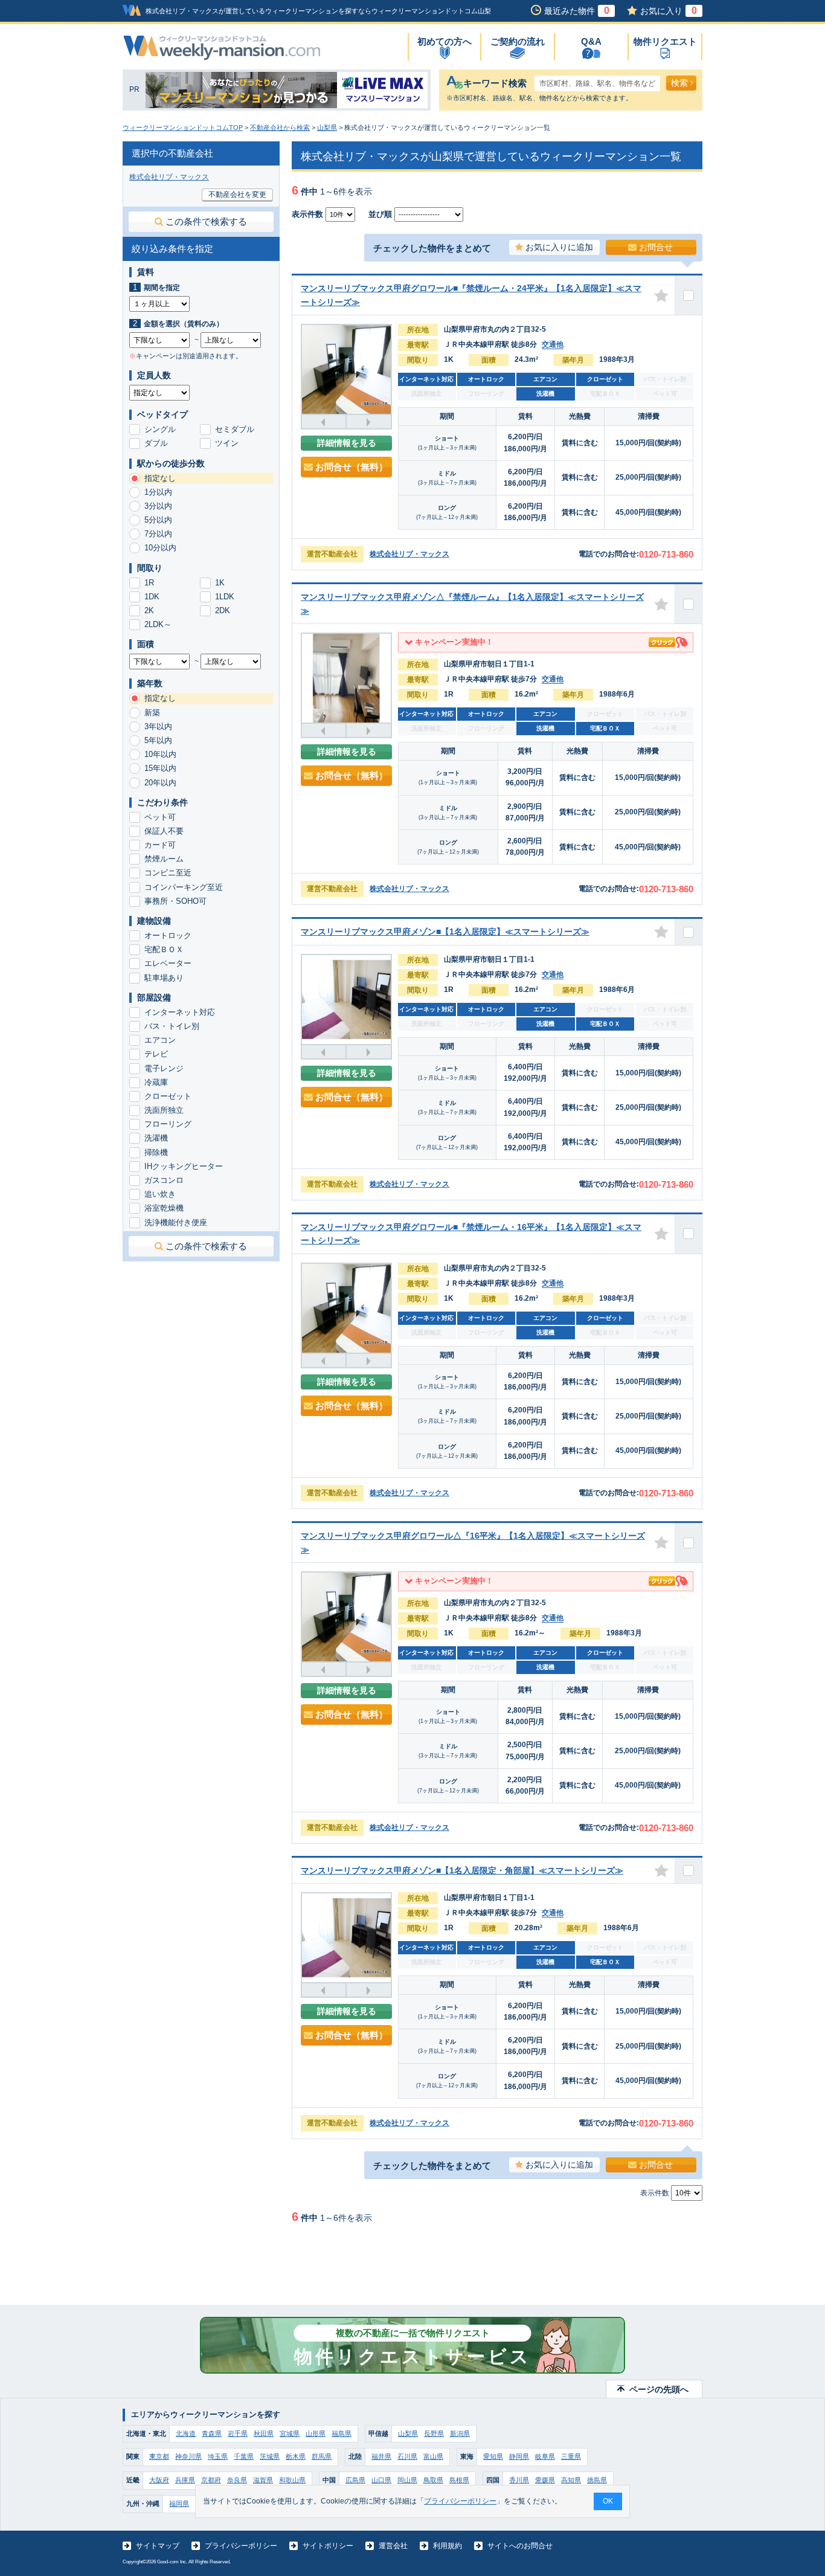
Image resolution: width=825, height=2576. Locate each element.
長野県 (434, 2433)
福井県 (381, 2456)
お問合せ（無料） (352, 467)
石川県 (407, 2456)
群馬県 (322, 2456)
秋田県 (264, 2433)
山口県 (381, 2480)
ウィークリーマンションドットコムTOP (183, 127)
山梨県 (327, 127)
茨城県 (270, 2456)
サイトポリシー (328, 2546)
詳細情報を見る (347, 443)
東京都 (159, 2456)
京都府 (211, 2480)
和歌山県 (292, 2480)
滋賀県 (263, 2480)
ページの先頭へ (659, 2389)
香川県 (519, 2480)
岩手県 (238, 2433)
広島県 (355, 2480)
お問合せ (656, 247)
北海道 (186, 2433)
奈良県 (237, 2480)
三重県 (571, 2456)
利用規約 (448, 2546)
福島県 (342, 2433)
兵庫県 (185, 2480)
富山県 (433, 2456)
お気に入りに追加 (559, 247)
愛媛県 (545, 2480)
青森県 (212, 2433)
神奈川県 (188, 2456)
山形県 (316, 2433)
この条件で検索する (206, 221)
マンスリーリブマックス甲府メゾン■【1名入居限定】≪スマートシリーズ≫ (445, 932)
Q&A (591, 41)
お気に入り (669, 11)
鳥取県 (433, 2480)
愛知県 (493, 2456)
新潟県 (460, 2433)
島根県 (459, 2480)
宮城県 (290, 2433)
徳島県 (597, 2480)
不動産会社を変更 (237, 195)
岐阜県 (545, 2456)
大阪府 (159, 2480)
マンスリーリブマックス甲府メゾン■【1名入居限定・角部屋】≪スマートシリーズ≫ (462, 1870)
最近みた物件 (577, 11)
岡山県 (407, 2480)
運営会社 (393, 2546)
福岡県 (179, 2504)
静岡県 (519, 2456)
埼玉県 (218, 2456)
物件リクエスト (665, 41)
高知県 (571, 2480)
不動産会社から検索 (280, 127)
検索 (679, 83)
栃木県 (296, 2456)
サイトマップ (158, 2546)
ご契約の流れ (518, 41)
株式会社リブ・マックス (409, 554)
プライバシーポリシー (241, 2546)
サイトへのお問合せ (520, 2546)
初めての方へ (445, 41)
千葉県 (244, 2456)
